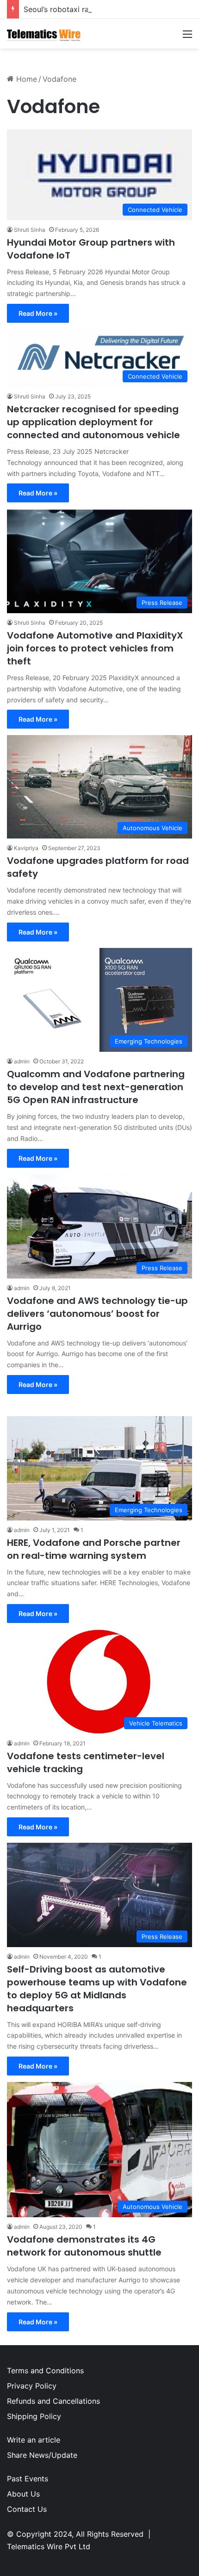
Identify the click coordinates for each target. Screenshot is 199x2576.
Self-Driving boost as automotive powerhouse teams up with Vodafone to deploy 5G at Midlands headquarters (97, 1989)
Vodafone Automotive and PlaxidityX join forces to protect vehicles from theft (95, 648)
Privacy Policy (32, 2386)
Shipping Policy (34, 2416)
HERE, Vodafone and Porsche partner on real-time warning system (94, 1549)
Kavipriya (26, 848)
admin (22, 1061)
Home (25, 79)
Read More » (38, 313)
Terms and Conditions (45, 2371)
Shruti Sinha (30, 230)
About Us (23, 2494)
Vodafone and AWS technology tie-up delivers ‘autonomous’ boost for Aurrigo (97, 1314)
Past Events (28, 2479)
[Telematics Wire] (44, 34)
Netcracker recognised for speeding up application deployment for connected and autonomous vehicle (93, 422)
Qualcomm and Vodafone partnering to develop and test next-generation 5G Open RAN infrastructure (96, 1087)
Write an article (34, 2440)
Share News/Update (42, 2455)
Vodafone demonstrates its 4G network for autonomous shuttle (84, 2246)
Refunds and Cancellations (53, 2401)
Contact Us (27, 2509)
